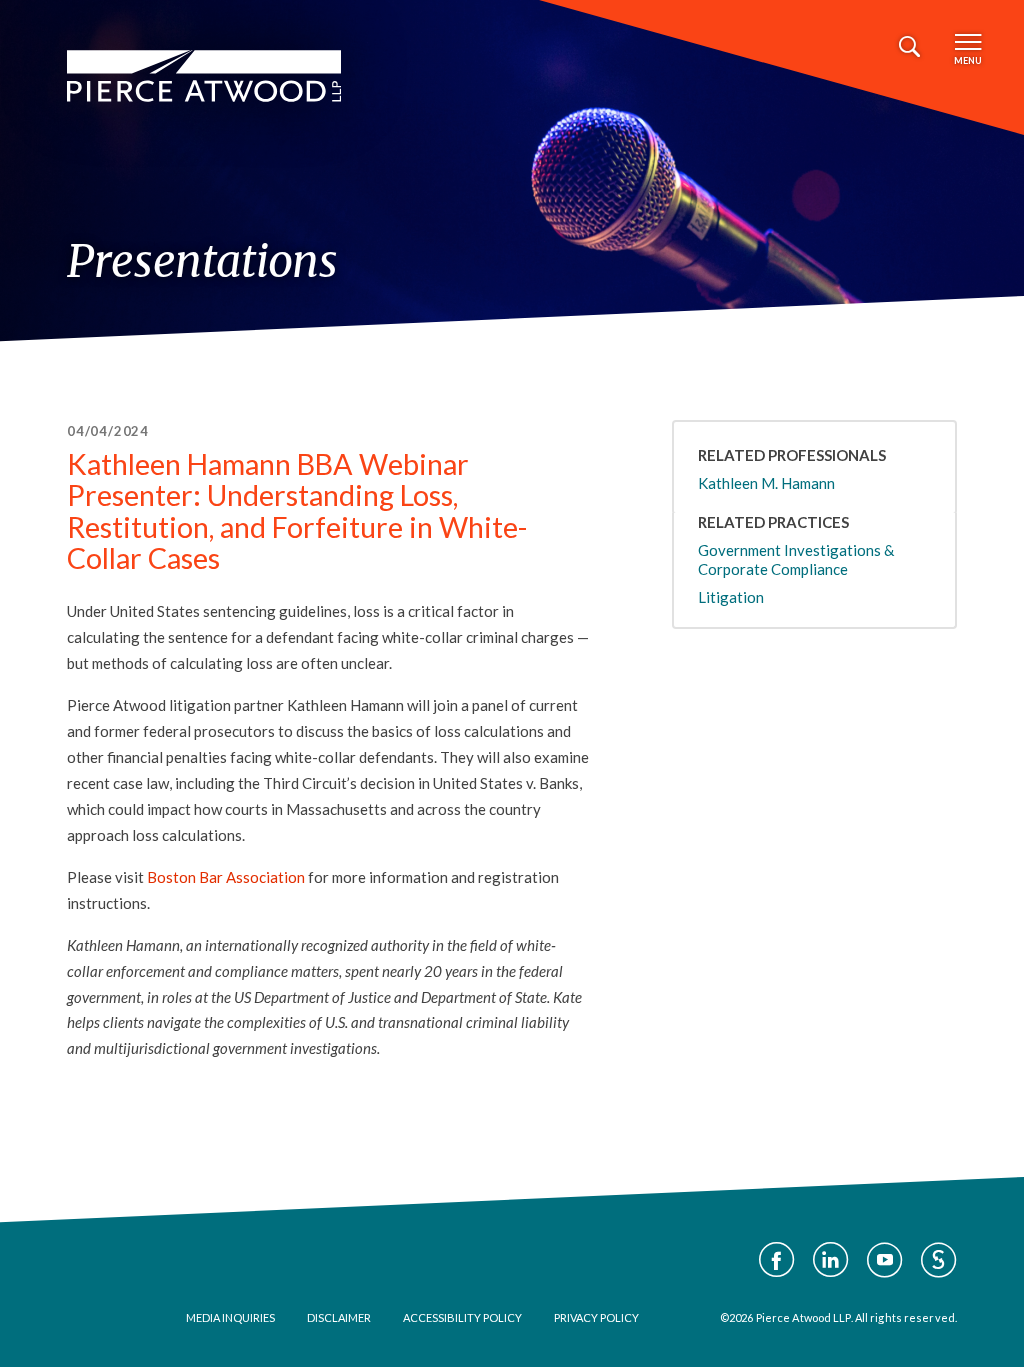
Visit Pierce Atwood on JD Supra (939, 1260)
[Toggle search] (909, 47)
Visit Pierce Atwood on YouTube (885, 1260)
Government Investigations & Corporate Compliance (796, 559)
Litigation (731, 597)
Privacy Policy (596, 1317)
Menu (968, 60)
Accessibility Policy (462, 1317)
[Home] (204, 76)
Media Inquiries (230, 1317)
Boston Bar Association (226, 877)
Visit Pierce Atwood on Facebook (777, 1260)
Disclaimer (339, 1317)
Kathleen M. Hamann (766, 483)
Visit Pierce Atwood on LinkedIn (831, 1260)
